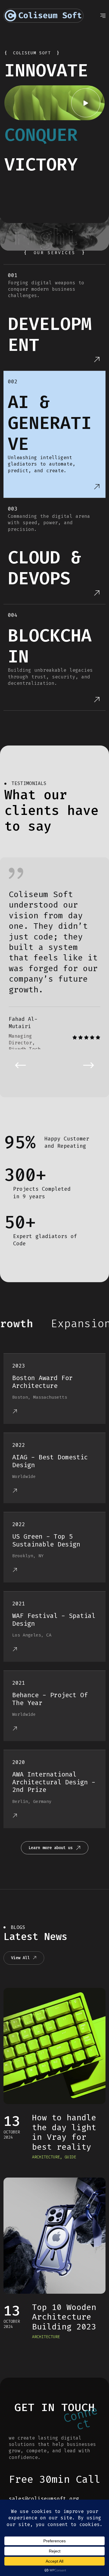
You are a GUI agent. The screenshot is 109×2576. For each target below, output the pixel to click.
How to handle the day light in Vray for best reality (64, 2132)
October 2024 (12, 2135)
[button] (20, 1065)
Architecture (46, 2157)
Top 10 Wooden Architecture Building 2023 (64, 2317)
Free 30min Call (54, 2479)
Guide (70, 2157)
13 (12, 2121)
